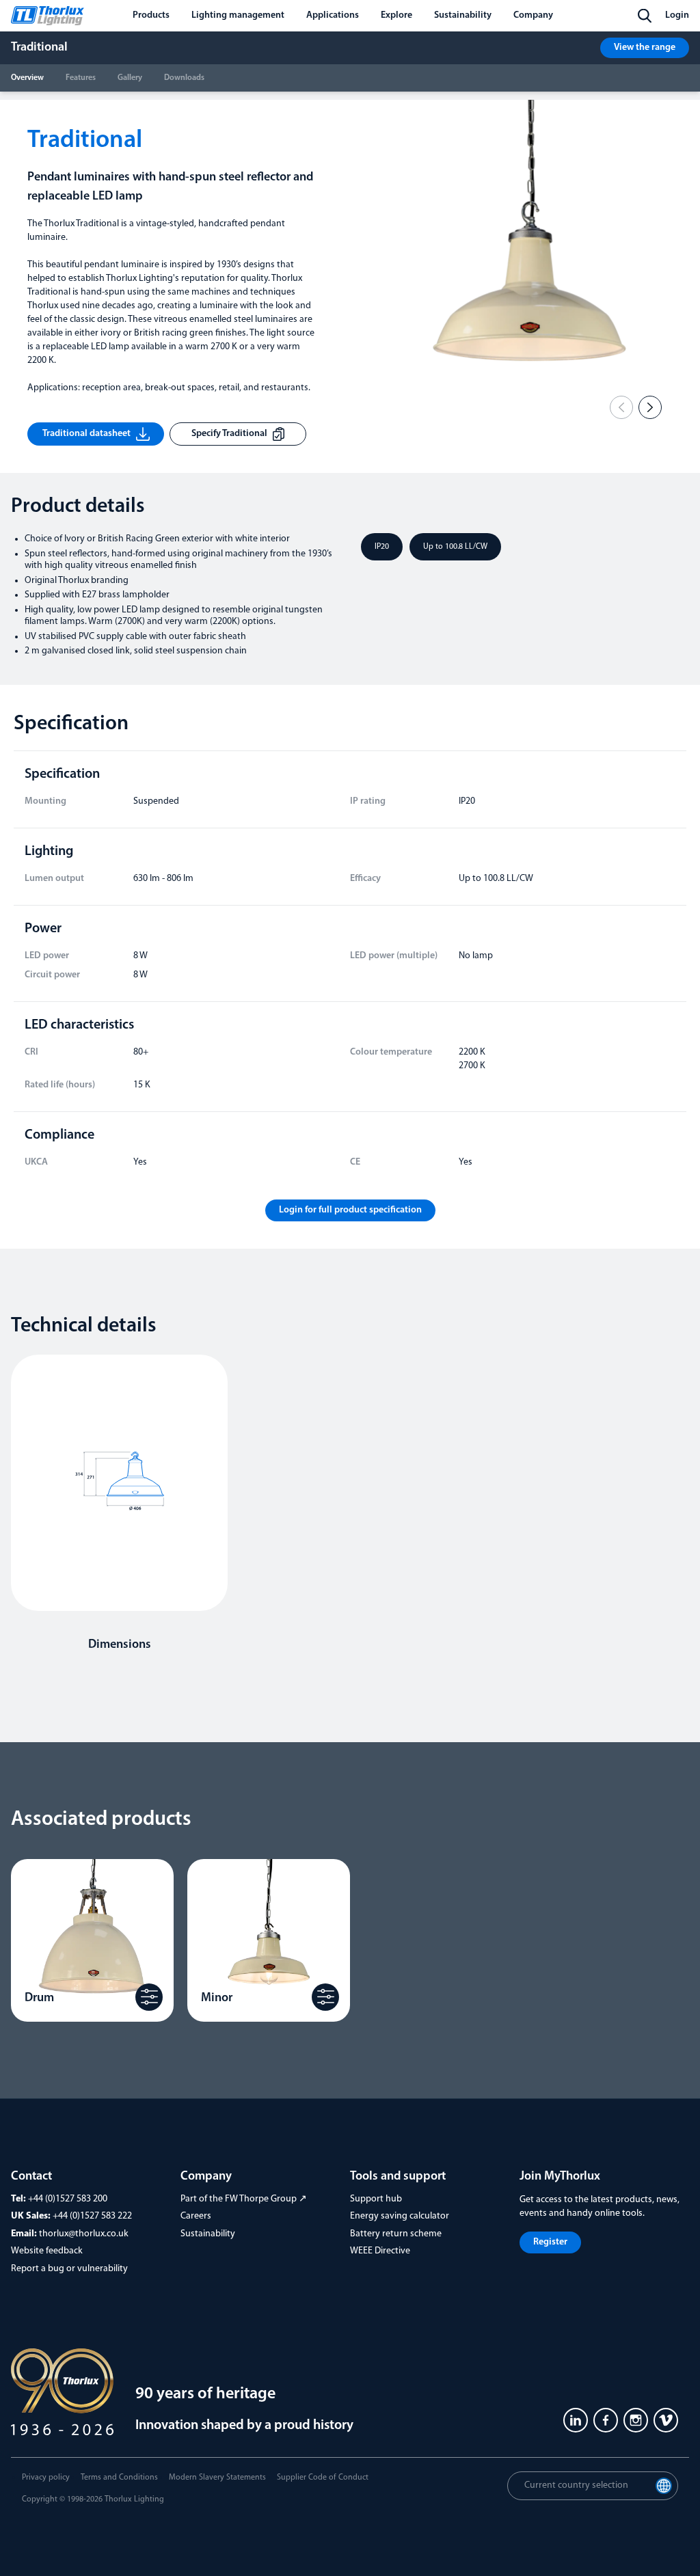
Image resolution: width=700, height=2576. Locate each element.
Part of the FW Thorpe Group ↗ (244, 2199)
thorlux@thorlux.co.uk (84, 2234)
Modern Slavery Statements (217, 2478)
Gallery (130, 78)
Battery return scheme (396, 2234)
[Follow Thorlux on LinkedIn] (576, 2420)
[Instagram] (636, 2420)
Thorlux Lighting (134, 2499)
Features (81, 78)
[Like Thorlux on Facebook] (606, 2420)
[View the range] (149, 1997)
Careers (196, 2216)
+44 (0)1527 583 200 (68, 2199)
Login (677, 15)
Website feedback (47, 2251)
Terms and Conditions (119, 2478)
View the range (645, 48)
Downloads (184, 78)
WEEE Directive (380, 2251)
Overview (27, 78)
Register (550, 2242)
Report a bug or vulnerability (69, 2269)
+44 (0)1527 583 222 (92, 2216)
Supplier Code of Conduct (323, 2478)
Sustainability (208, 2234)
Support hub (376, 2199)
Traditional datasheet (86, 434)
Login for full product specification (350, 1210)
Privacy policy (46, 2478)
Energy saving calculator (400, 2216)
